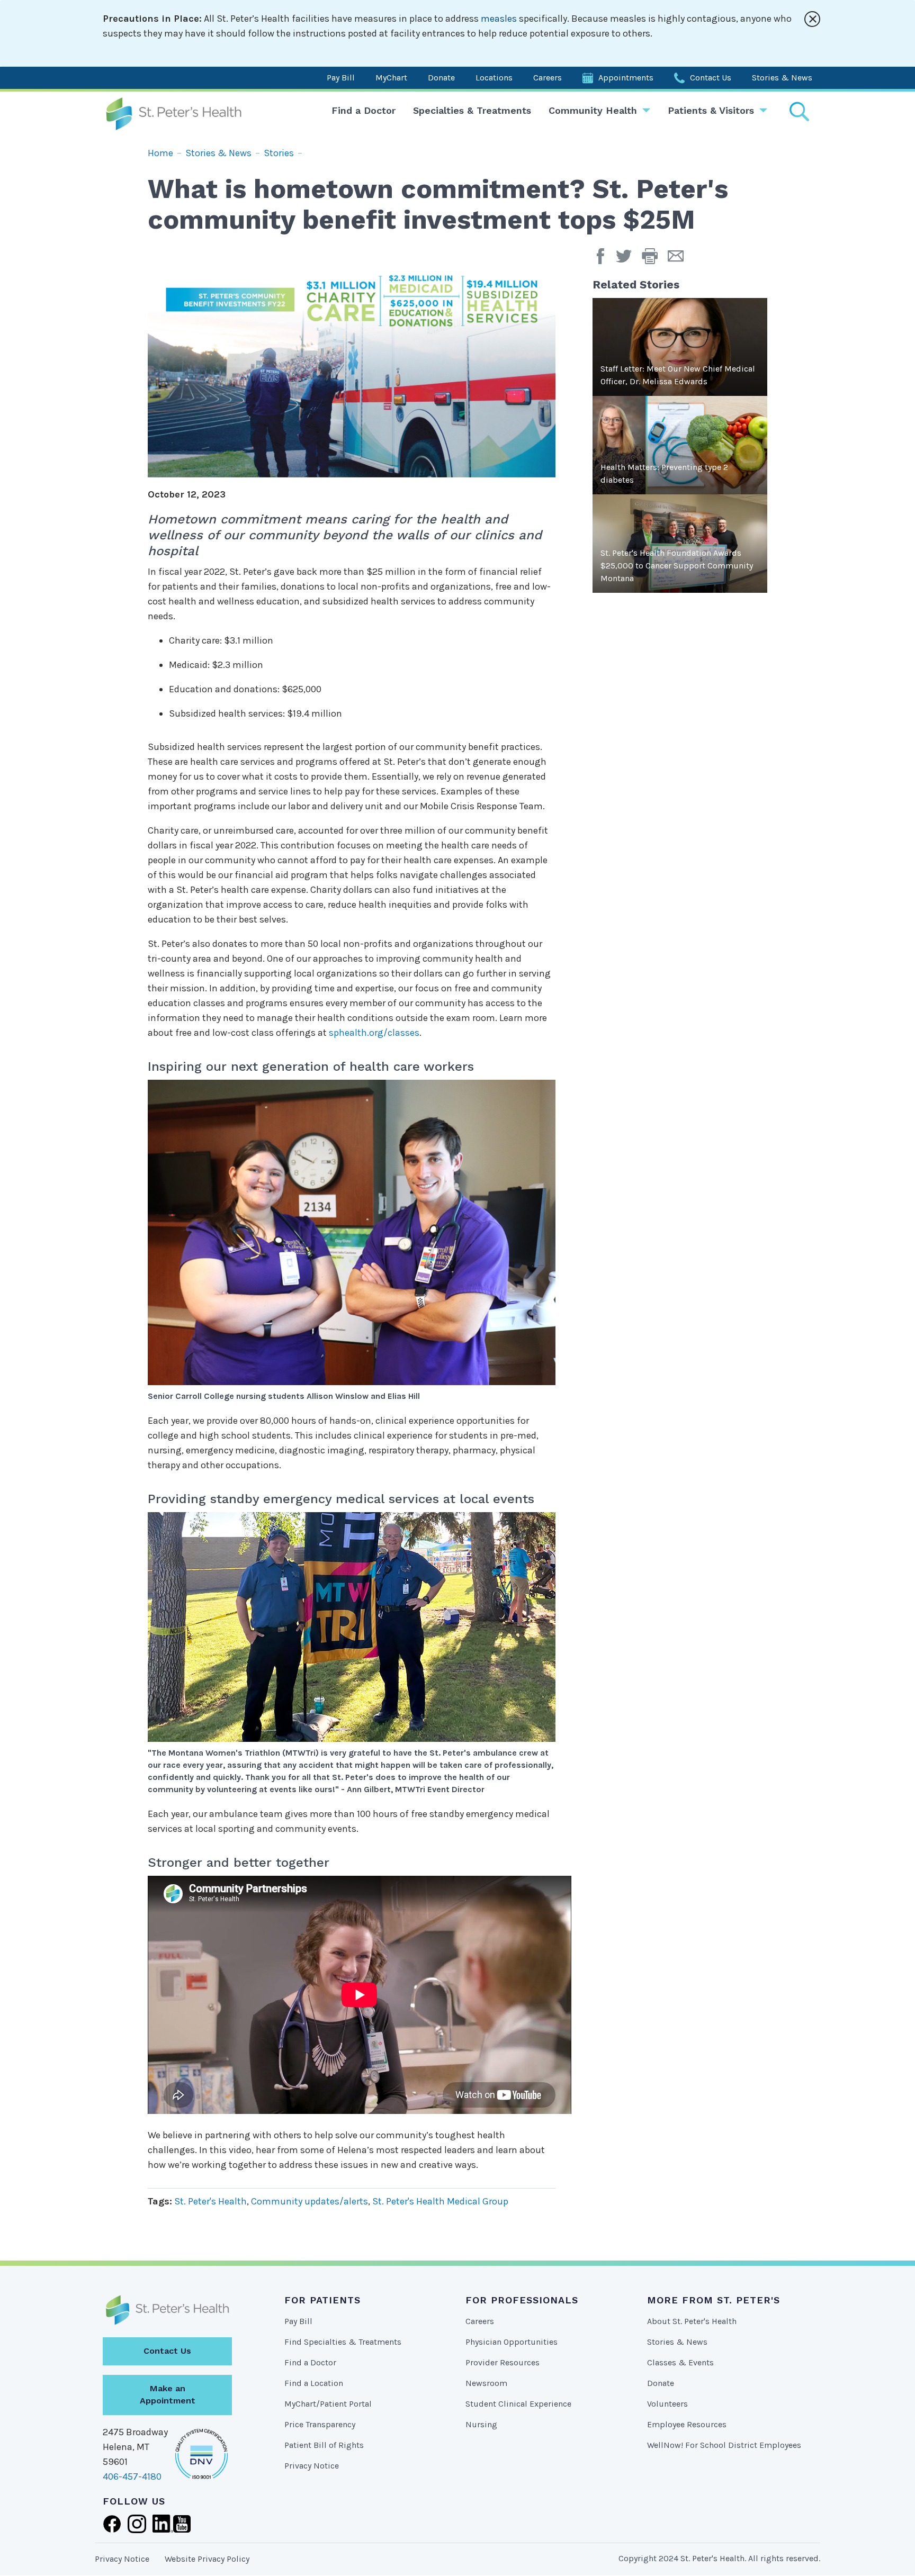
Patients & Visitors (711, 110)
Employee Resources (687, 2424)
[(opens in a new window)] (603, 260)
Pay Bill (341, 78)
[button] (655, 260)
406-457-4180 (132, 2476)
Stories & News (782, 78)
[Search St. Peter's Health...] (799, 111)
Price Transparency (320, 2424)
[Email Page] (680, 260)
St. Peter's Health (210, 2201)
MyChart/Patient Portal (328, 2404)
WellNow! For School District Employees (724, 2445)
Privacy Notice (312, 2466)
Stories (279, 153)
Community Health (593, 110)
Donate (441, 78)
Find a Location (314, 2383)
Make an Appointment (168, 2394)
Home (160, 153)
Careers (548, 78)
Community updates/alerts (310, 2201)
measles (499, 19)
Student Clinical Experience (518, 2404)
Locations (494, 78)
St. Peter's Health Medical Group (440, 2201)
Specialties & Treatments (472, 110)
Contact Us (711, 78)
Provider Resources (503, 2362)
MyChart (391, 78)
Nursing (481, 2424)
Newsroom (486, 2383)
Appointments (626, 78)
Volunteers (667, 2404)
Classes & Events (680, 2362)
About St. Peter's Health (692, 2321)
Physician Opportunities (512, 2342)
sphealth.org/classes (374, 1033)
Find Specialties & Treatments (343, 2342)
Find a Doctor (364, 110)
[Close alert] (812, 19)
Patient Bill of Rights (324, 2445)
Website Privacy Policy (207, 2559)
